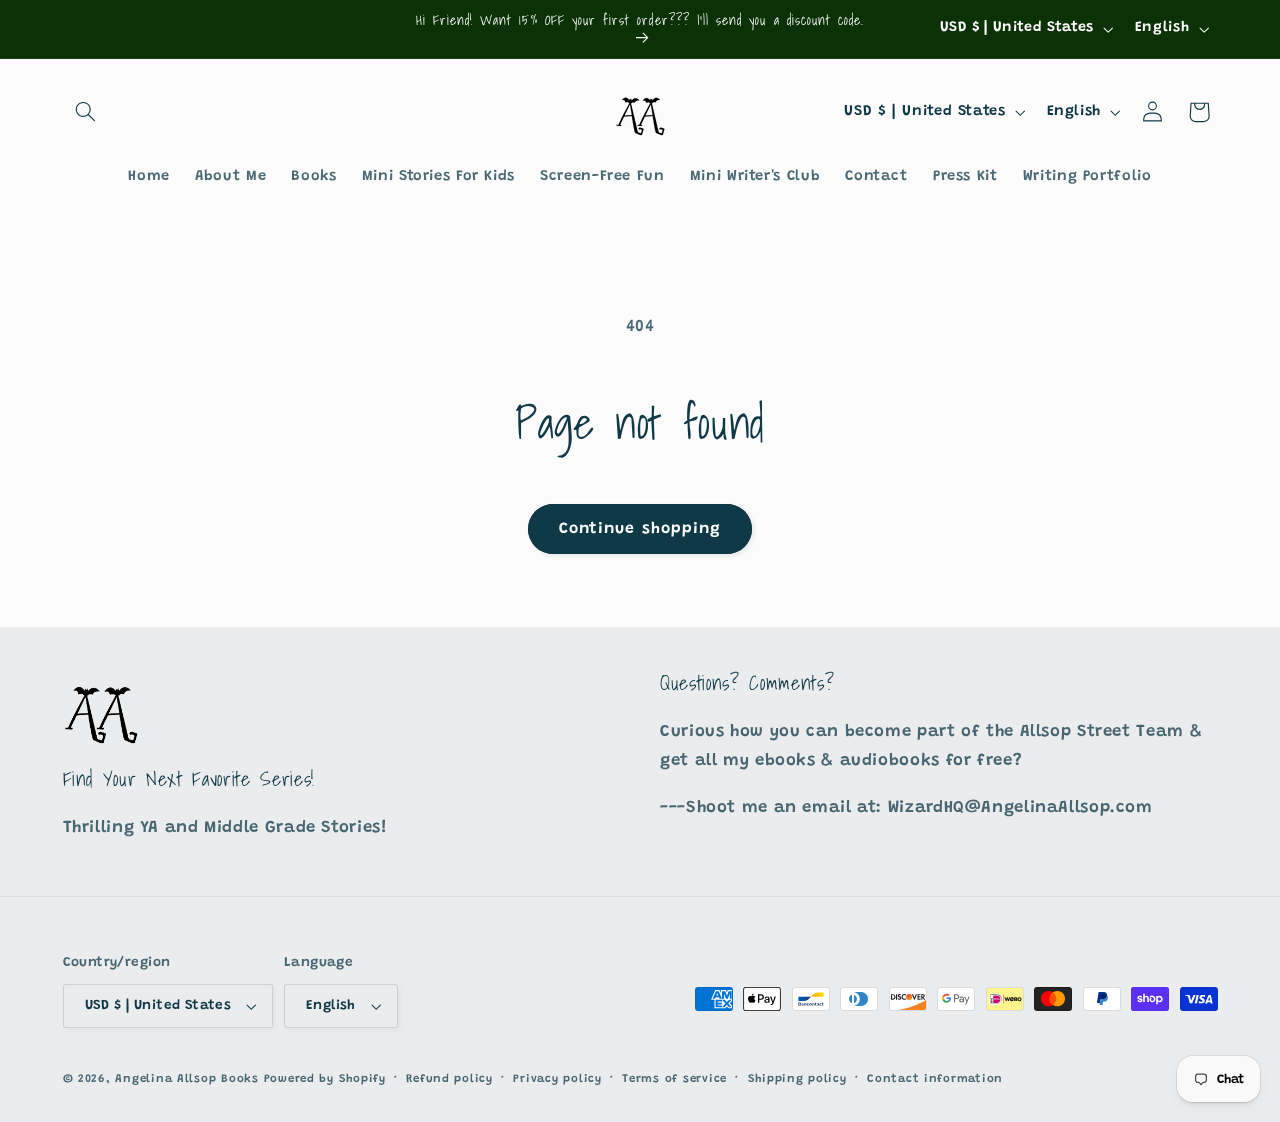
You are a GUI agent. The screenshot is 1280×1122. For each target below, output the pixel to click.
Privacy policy (557, 1079)
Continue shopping (640, 529)
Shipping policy (797, 1079)
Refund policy (449, 1079)
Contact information (935, 1079)
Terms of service (674, 1079)
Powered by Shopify (325, 1079)
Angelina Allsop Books (186, 1079)
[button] (86, 112)
